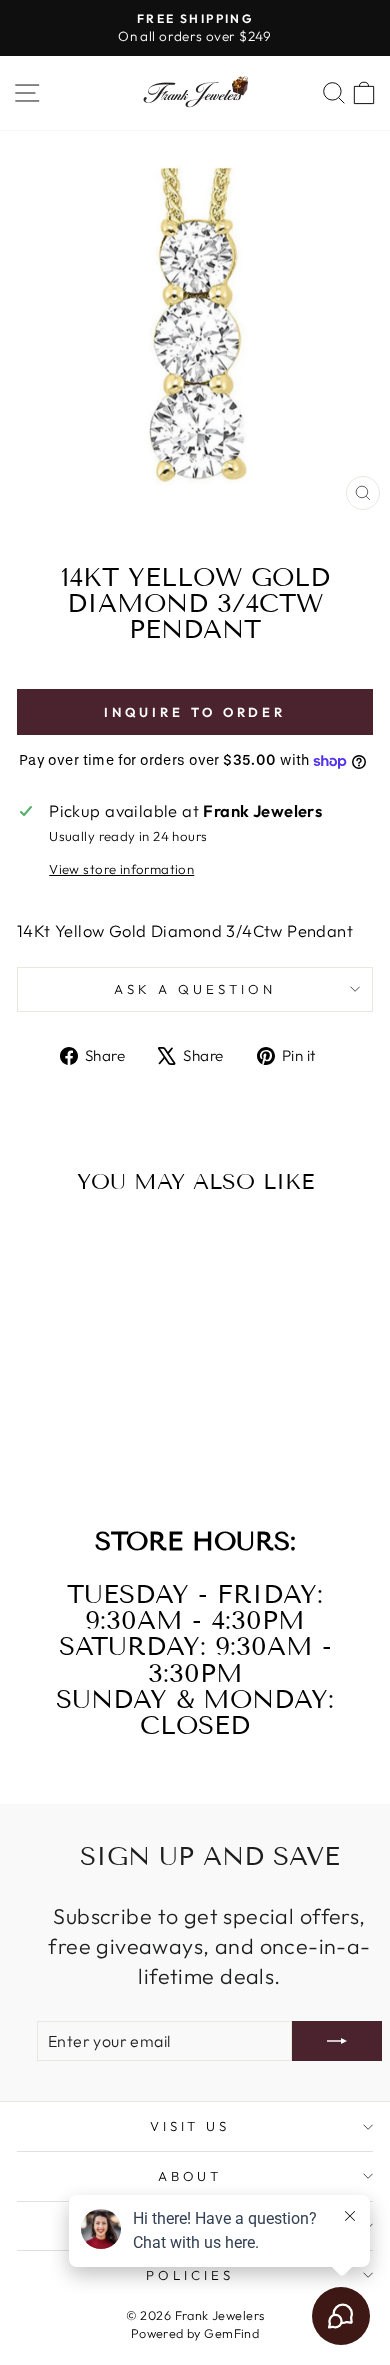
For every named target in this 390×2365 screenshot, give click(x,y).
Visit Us (190, 2126)
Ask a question (195, 989)
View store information (121, 869)
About (190, 2176)
